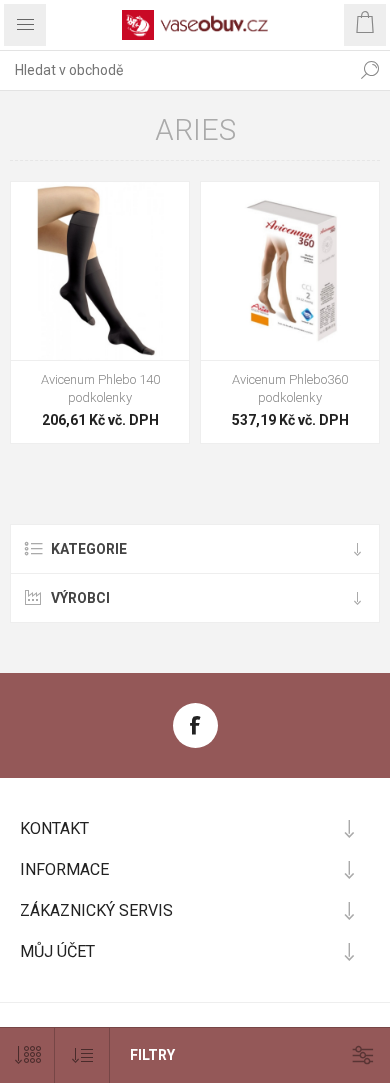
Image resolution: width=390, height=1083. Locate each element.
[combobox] (175, 70)
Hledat (370, 70)
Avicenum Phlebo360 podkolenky (290, 388)
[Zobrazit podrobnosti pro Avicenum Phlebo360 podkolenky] (290, 271)
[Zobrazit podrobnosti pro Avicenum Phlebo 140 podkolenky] (100, 271)
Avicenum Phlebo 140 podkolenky (100, 388)
